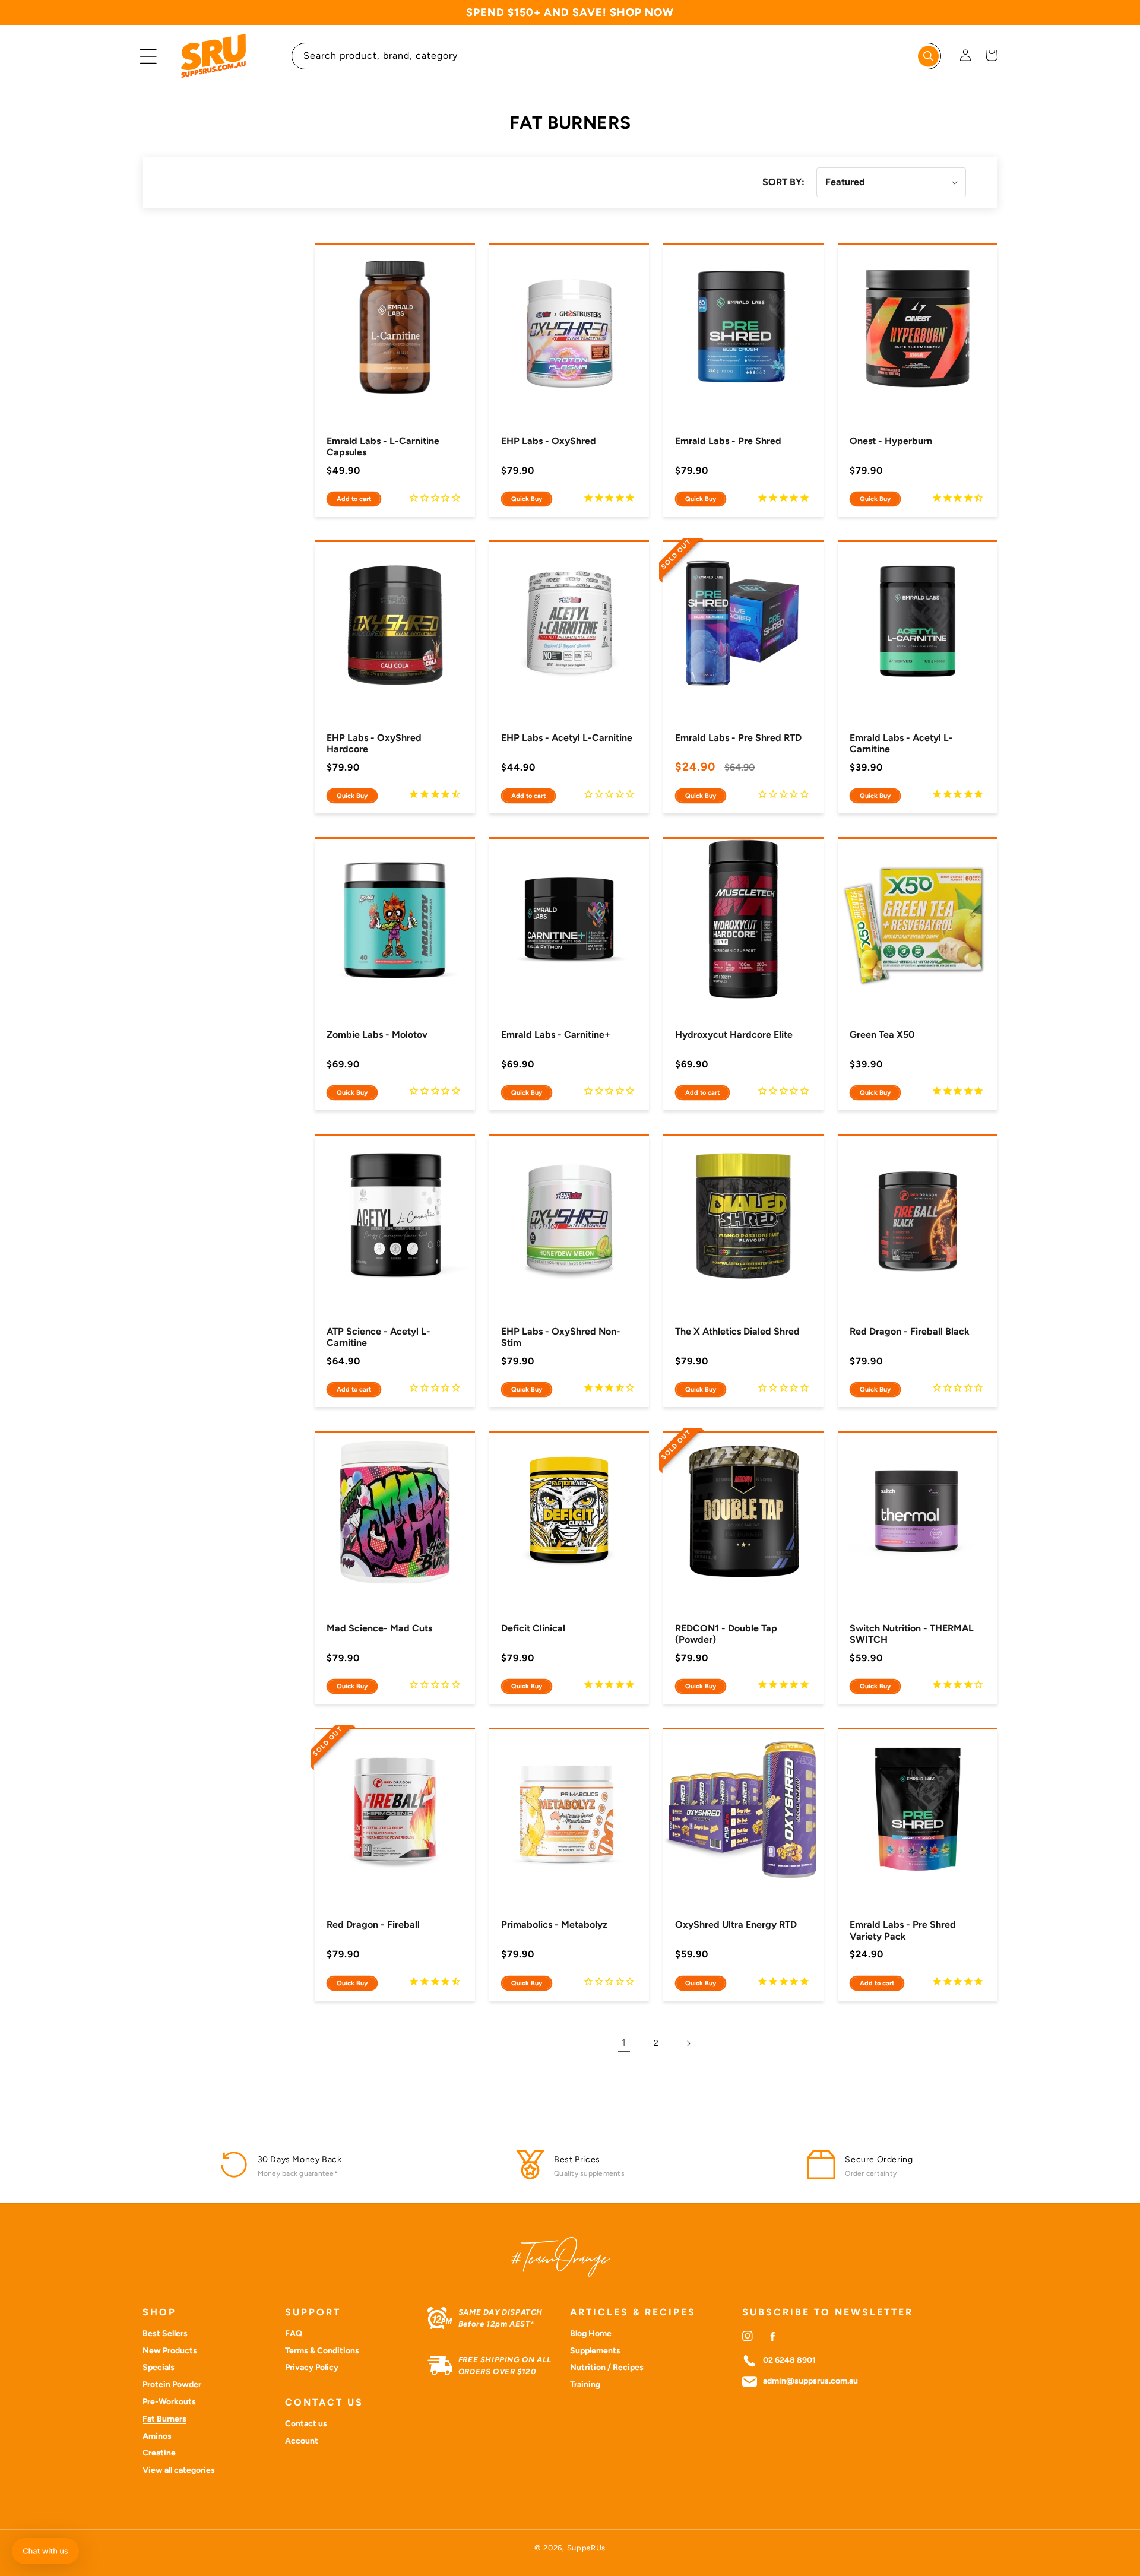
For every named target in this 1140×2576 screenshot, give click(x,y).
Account (302, 2441)
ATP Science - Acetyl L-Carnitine (379, 1337)
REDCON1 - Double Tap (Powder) (726, 1634)
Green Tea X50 (882, 1034)
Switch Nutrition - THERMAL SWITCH (912, 1634)
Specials (159, 2367)
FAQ (294, 2333)
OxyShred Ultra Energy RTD (736, 1924)
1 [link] (624, 2043)
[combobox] (617, 56)
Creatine (159, 2453)
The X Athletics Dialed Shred (737, 1331)
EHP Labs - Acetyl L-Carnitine (567, 738)
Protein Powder (172, 2385)
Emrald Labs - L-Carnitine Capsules (383, 446)
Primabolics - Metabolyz (554, 1924)
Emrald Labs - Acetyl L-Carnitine (901, 743)
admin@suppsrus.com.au (810, 2381)
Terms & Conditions (322, 2351)
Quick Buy (527, 499)
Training (585, 2385)
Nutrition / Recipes (607, 2367)
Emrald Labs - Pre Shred (728, 441)
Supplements (595, 2351)
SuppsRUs (587, 2548)
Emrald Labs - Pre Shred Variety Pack (903, 1930)
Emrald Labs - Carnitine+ (556, 1034)
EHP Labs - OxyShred (549, 441)
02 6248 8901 (789, 2360)
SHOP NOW (642, 12)
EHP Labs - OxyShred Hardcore (374, 743)
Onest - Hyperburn (891, 441)
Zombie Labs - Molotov (377, 1034)
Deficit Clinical (533, 1628)
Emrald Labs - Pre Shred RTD (738, 738)
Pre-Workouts (169, 2402)
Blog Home (591, 2333)
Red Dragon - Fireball (373, 1924)
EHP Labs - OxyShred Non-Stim (561, 1337)
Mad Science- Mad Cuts (379, 1628)
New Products (170, 2351)
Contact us (306, 2424)
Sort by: (783, 182)
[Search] (928, 56)
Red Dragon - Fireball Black (910, 1331)
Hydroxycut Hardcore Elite (734, 1034)
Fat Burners (164, 2419)
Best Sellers (165, 2333)
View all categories (179, 2470)
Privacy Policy (312, 2367)
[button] (148, 56)
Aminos (157, 2436)
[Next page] (688, 2043)
